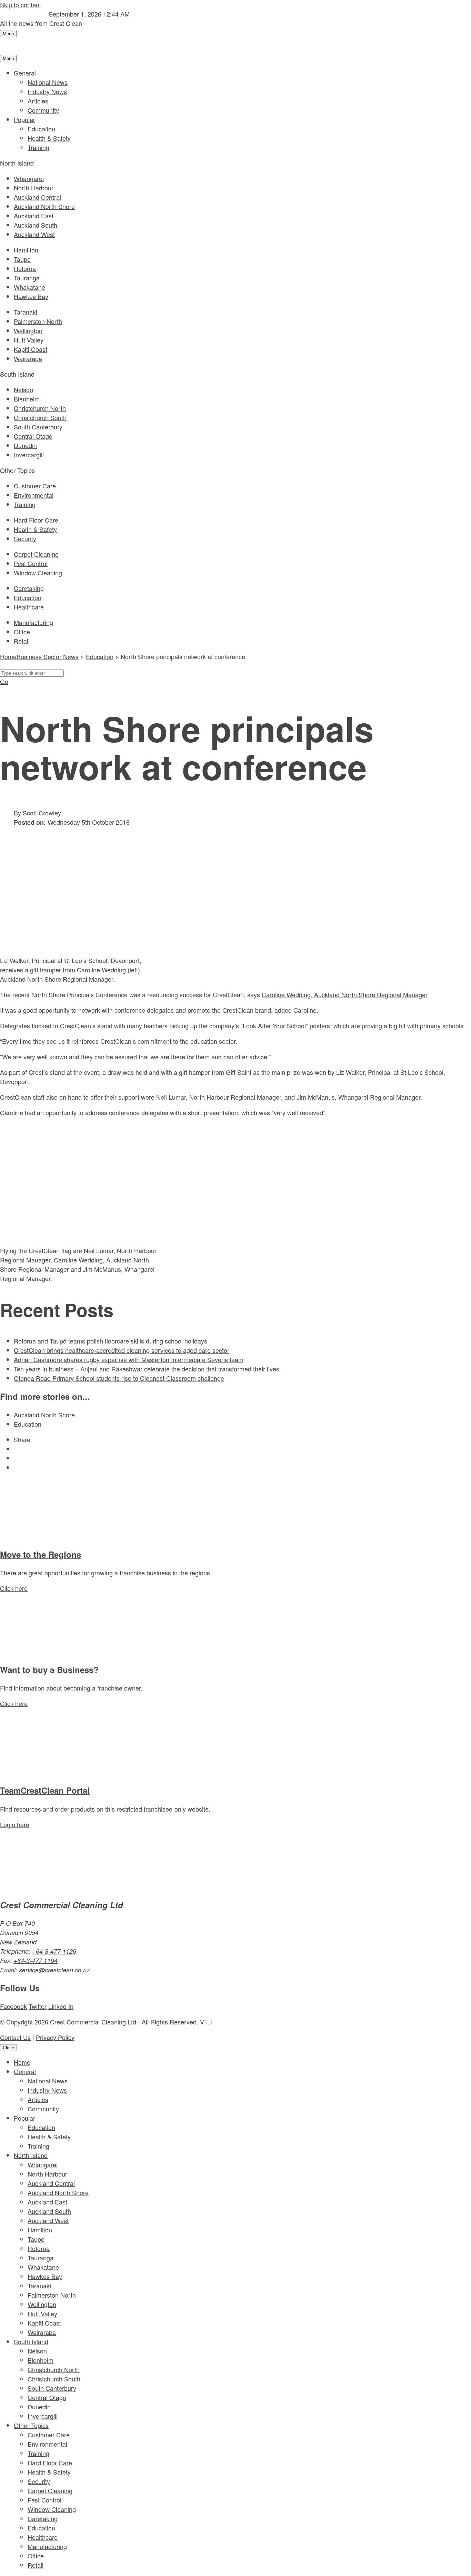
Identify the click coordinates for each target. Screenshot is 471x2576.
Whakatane (29, 287)
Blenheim (27, 399)
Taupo (22, 259)
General (25, 73)
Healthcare (29, 607)
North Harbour (34, 188)
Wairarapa (28, 358)
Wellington (28, 330)
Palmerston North (38, 321)
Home (22, 2062)
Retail (22, 641)
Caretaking (29, 588)
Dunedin (25, 445)
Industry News (47, 91)
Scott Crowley (42, 813)
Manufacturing (33, 622)
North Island (31, 2155)
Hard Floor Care (36, 520)
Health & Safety (49, 138)
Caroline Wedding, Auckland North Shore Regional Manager (344, 994)
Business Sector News (48, 656)
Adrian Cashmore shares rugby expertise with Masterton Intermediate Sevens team (129, 1359)
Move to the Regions (41, 1554)
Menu (8, 34)
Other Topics (31, 2425)
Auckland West (34, 234)
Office (22, 632)
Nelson (23, 389)
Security (25, 538)
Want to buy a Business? (49, 1670)
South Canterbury (38, 427)
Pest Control (31, 563)
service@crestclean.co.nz (54, 1970)
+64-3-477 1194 (36, 1960)
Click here (14, 1588)
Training (38, 147)
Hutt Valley (29, 340)
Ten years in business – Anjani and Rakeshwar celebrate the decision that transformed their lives (147, 1369)
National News (48, 82)
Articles (38, 101)
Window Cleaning (38, 573)
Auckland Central (37, 197)
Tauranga (27, 278)
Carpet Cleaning (36, 554)
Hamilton (26, 250)
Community (43, 110)
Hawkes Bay (31, 296)
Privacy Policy (55, 2037)
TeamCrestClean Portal (45, 1790)
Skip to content (21, 4)
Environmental (34, 495)
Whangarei (29, 178)
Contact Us (15, 2037)
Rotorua (25, 268)
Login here (15, 1824)
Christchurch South (40, 417)
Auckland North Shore (44, 206)
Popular (24, 119)
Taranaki (26, 312)
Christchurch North (40, 408)
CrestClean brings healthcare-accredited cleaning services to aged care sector (122, 1350)
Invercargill (29, 455)
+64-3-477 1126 (54, 1951)
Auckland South (36, 225)
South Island (31, 2341)
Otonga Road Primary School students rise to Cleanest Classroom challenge (119, 1378)
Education (41, 129)
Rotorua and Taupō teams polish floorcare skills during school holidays (111, 1341)
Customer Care (35, 486)
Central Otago (33, 436)
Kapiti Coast (31, 349)
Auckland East (34, 216)
